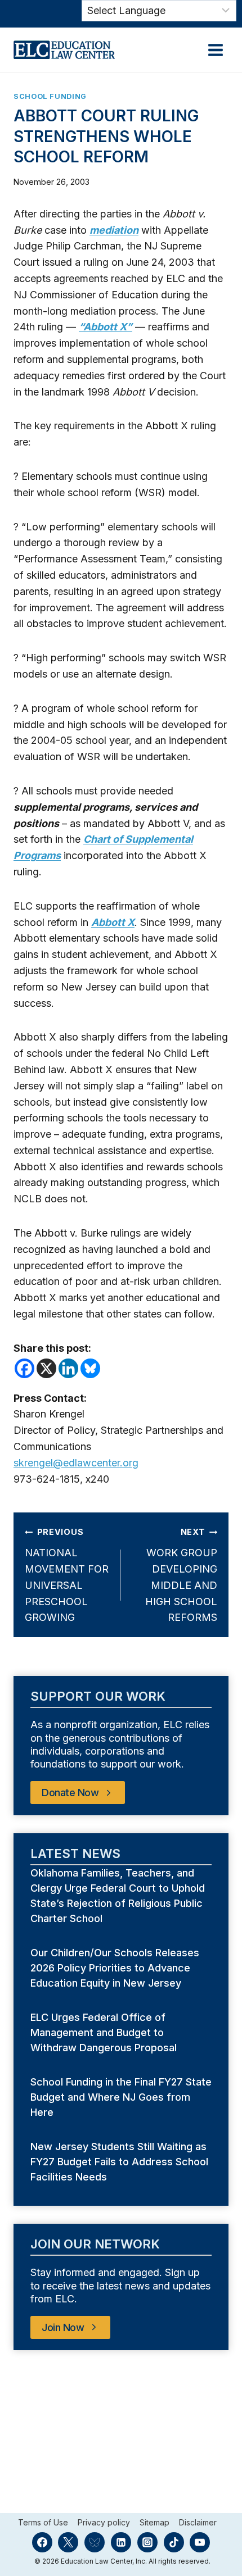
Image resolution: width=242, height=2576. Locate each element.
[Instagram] (147, 2542)
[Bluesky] (90, 1368)
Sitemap (154, 2523)
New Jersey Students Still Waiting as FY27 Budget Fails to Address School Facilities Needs (119, 2162)
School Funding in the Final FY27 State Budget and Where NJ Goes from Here (121, 2097)
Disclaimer (198, 2523)
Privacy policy (104, 2523)
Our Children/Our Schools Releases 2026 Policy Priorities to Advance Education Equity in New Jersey (115, 1968)
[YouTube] (200, 2542)
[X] (46, 1368)
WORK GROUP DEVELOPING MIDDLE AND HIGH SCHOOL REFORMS (181, 1575)
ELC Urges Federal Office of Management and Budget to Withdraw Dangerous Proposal (105, 2032)
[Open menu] (215, 50)
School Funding (50, 96)
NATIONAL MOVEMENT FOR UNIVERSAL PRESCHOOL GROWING (67, 1575)
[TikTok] (174, 2542)
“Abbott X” (106, 327)
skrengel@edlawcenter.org (76, 1463)
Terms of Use (43, 2523)
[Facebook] (24, 1368)
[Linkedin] (68, 1368)
